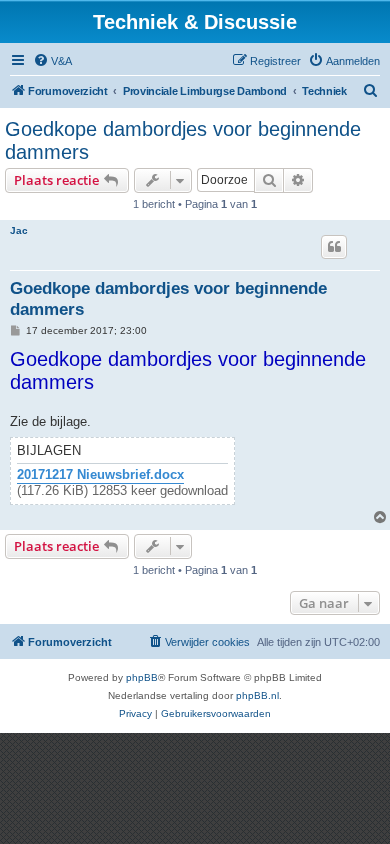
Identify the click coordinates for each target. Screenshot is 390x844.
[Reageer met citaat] (334, 247)
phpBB (142, 677)
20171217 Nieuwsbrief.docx (100, 475)
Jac (19, 230)
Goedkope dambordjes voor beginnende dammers (183, 140)
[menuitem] (52, 61)
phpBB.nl (257, 695)
